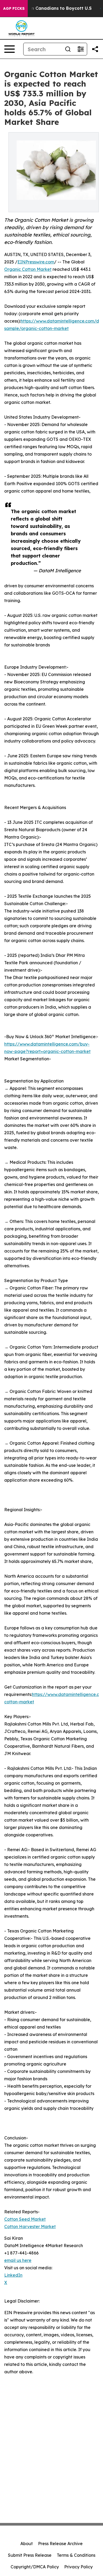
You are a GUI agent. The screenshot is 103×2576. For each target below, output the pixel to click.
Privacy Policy (78, 2567)
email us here (18, 2260)
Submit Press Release (30, 2555)
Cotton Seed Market (25, 2219)
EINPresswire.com (36, 262)
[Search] (68, 49)
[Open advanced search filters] (81, 49)
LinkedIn (13, 2275)
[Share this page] (95, 49)
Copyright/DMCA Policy (35, 2567)
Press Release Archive (60, 2544)
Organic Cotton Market (28, 269)
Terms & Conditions (76, 2555)
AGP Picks (14, 8)
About (27, 2544)
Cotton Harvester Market (30, 2227)
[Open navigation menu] (10, 49)
